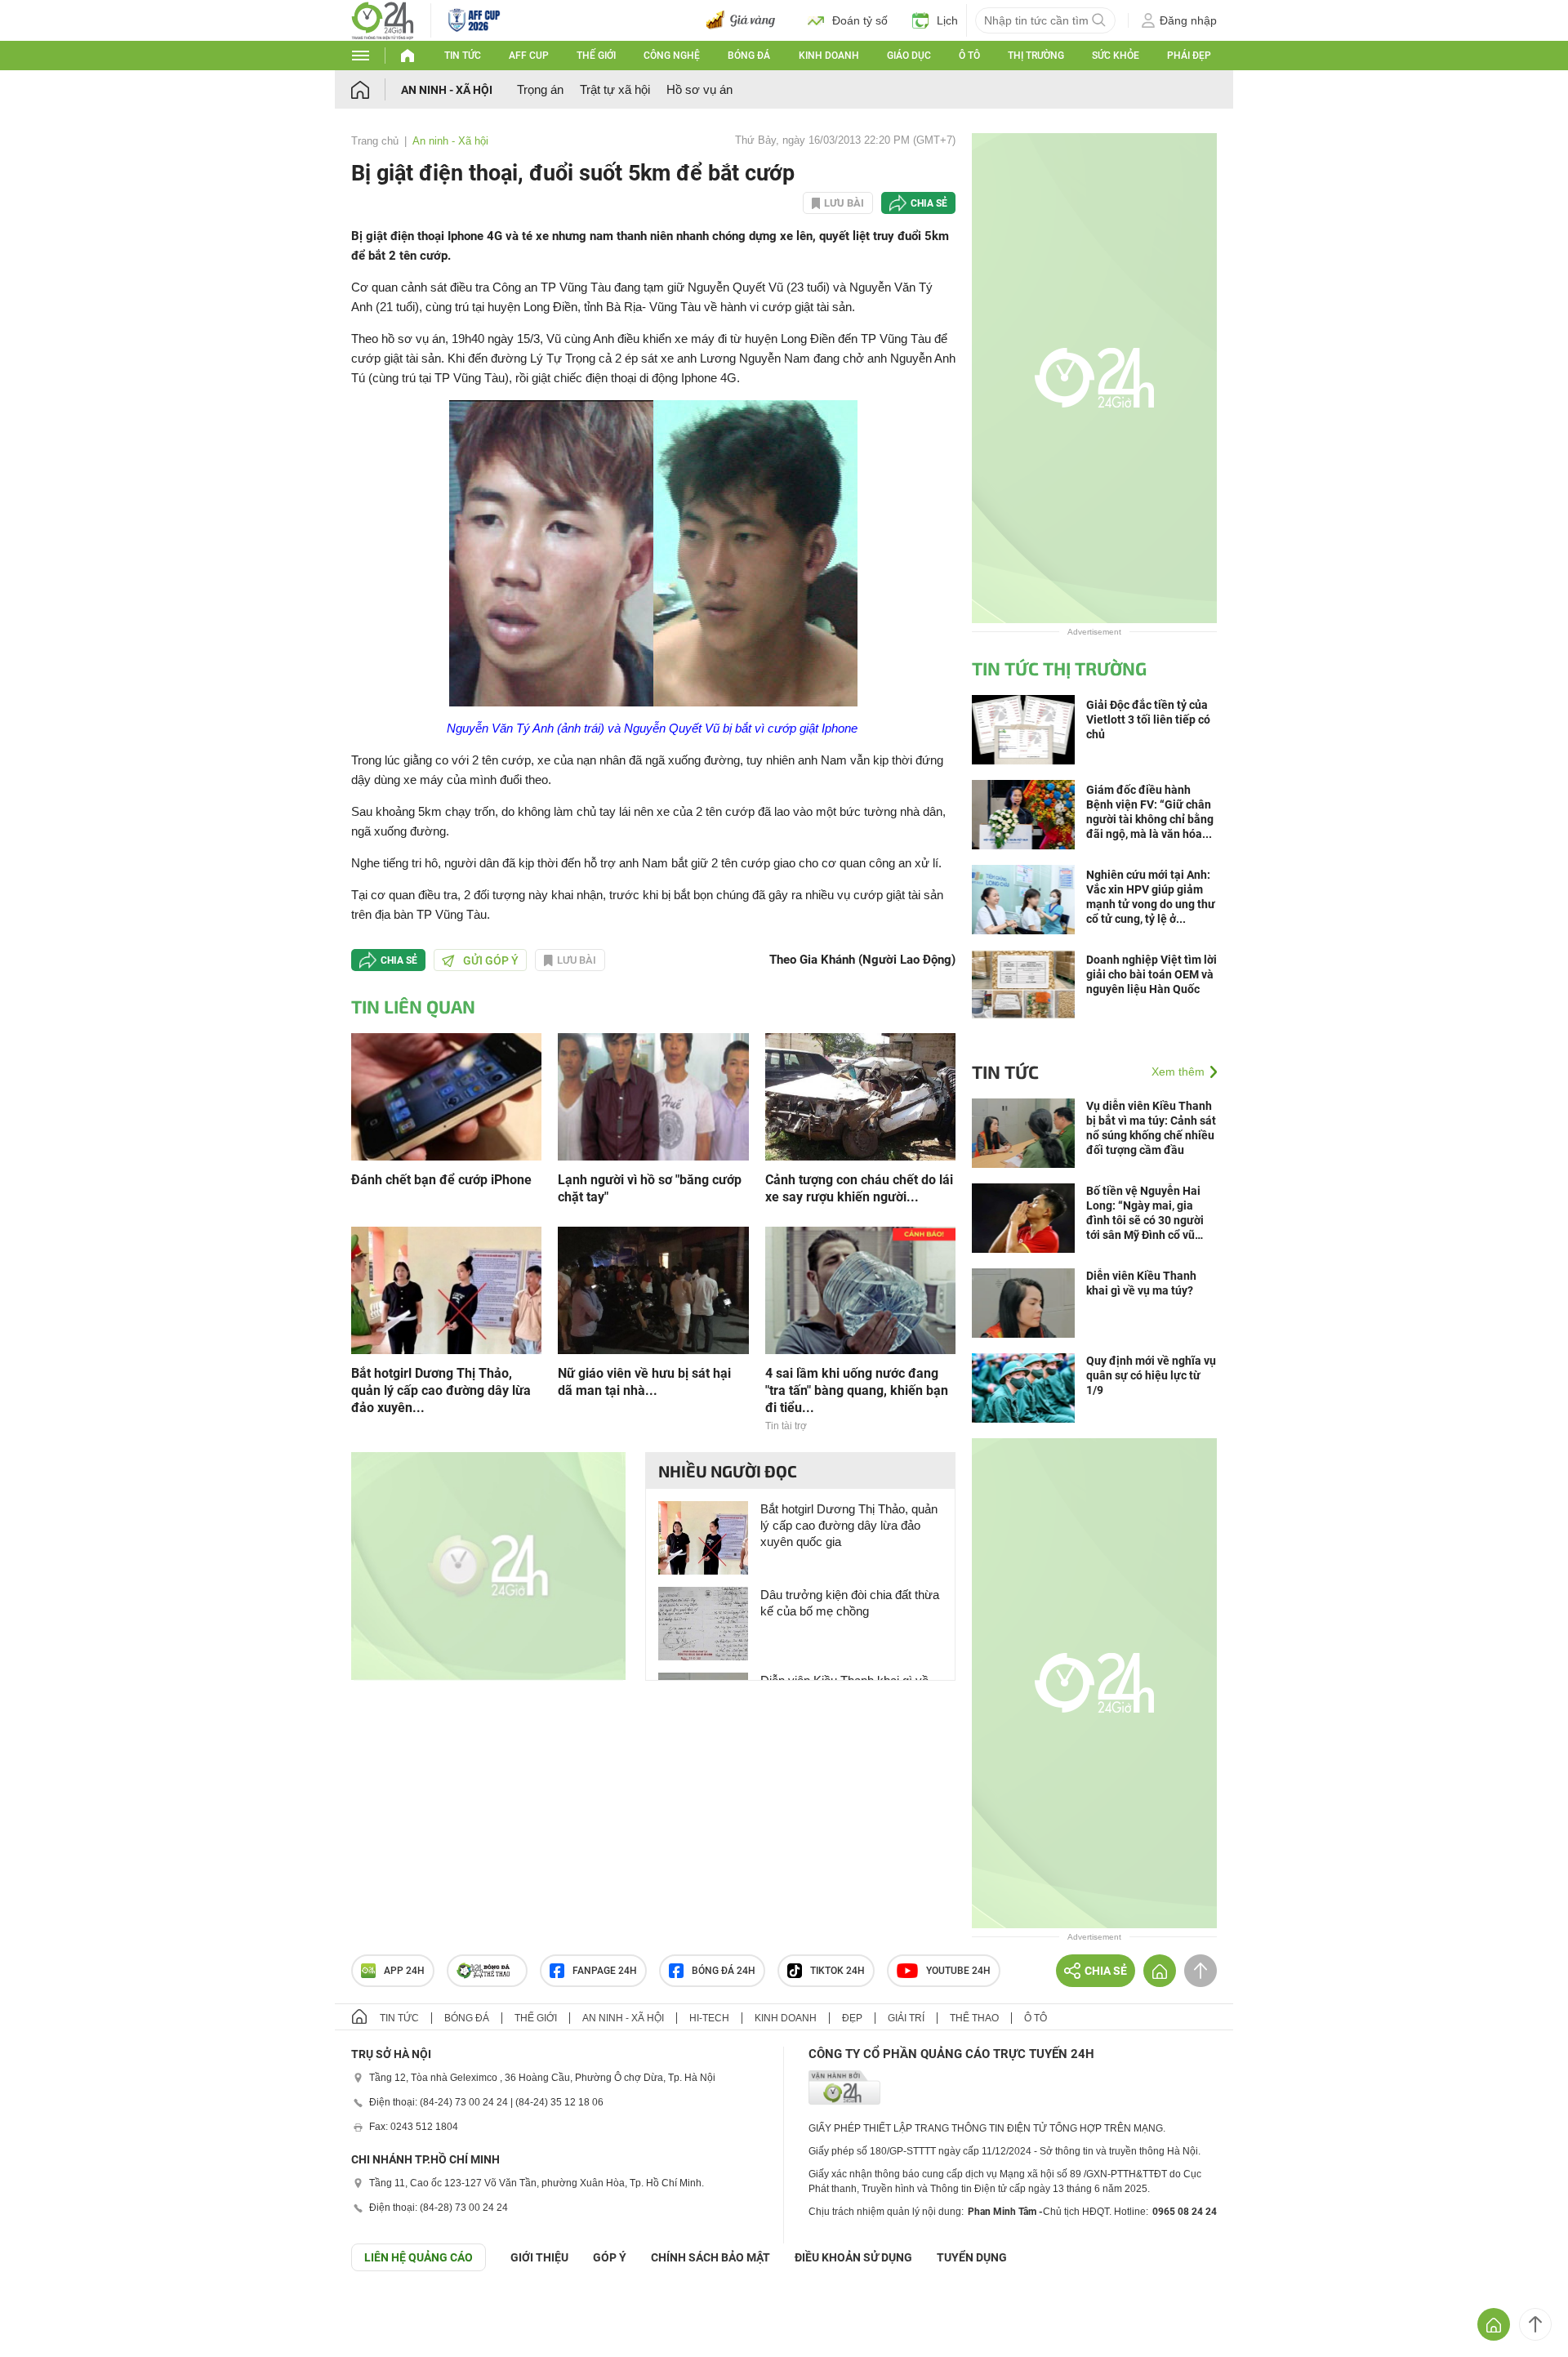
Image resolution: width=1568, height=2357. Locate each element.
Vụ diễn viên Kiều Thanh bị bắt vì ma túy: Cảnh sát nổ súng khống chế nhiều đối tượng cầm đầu (1151, 1128)
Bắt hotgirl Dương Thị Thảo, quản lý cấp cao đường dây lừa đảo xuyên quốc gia (849, 1525)
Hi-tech (709, 2018)
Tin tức (463, 56)
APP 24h (404, 1971)
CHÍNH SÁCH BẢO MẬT (710, 2257)
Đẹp (852, 2018)
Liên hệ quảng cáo (419, 2257)
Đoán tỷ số (860, 20)
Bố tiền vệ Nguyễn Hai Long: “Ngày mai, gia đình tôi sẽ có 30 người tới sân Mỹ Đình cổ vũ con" (1145, 1213)
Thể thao (974, 2018)
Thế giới (596, 56)
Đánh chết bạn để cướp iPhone (441, 1180)
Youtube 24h (958, 1971)
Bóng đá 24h (724, 1971)
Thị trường (1036, 56)
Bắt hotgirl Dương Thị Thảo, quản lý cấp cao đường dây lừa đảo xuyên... (441, 1390)
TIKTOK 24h (837, 1971)
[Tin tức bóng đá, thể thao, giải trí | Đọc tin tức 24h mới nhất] (383, 19)
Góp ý (610, 2257)
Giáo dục (909, 56)
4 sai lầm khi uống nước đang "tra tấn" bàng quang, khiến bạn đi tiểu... (857, 1390)
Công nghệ (672, 56)
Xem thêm (1178, 1072)
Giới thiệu (539, 2257)
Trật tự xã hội (615, 89)
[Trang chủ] (376, 89)
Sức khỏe (1116, 56)
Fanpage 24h (605, 1971)
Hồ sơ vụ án (699, 89)
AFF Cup (529, 56)
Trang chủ (375, 141)
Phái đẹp (1189, 56)
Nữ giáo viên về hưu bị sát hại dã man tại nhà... (644, 1382)
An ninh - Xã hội (447, 90)
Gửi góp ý (491, 960)
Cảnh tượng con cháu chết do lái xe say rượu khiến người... (859, 1188)
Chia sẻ (929, 203)
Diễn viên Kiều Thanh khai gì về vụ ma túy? (1141, 1283)
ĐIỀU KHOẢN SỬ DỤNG (853, 2257)
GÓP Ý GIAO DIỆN (48, 2311)
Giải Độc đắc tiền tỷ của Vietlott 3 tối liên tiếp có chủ (1148, 720)
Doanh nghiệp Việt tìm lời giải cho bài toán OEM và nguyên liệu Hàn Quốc (1151, 974)
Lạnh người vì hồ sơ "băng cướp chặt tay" (650, 1188)
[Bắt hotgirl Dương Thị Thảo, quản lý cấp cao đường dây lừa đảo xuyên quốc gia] (446, 1289)
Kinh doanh (829, 56)
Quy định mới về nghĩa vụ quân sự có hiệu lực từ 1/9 (1151, 1375)
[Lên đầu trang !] (1535, 2324)
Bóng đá (749, 56)
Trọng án (540, 89)
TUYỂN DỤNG (972, 2257)
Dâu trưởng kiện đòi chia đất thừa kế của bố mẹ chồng (850, 1603)
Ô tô (969, 56)
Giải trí (906, 2018)
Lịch (947, 20)
